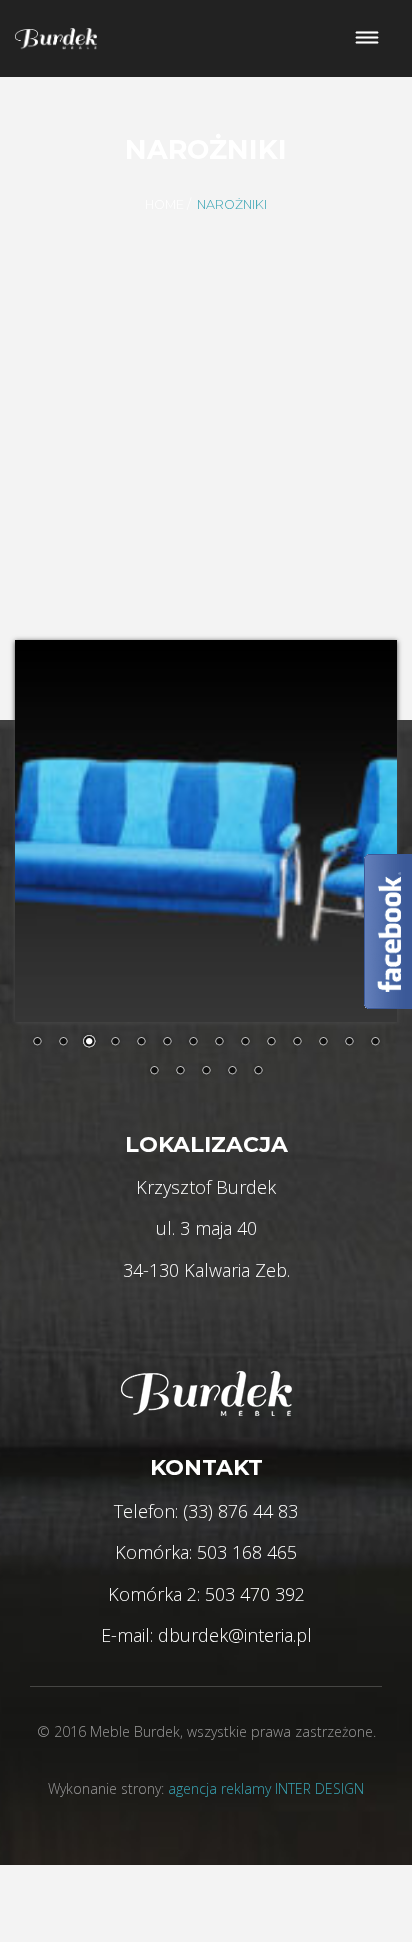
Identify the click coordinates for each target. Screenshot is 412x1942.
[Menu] (367, 38)
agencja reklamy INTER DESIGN (266, 1788)
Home (164, 204)
